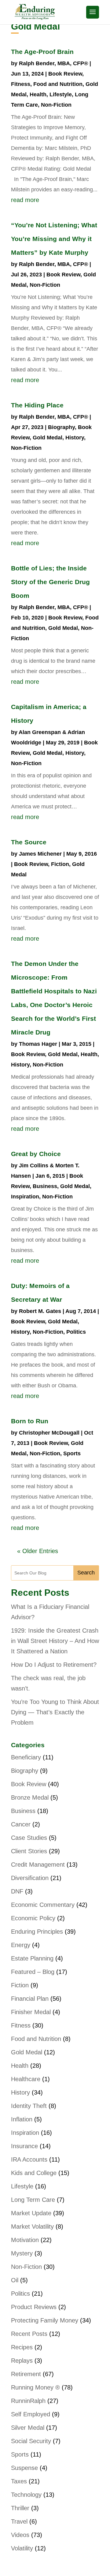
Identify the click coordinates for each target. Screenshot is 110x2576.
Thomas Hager (38, 1044)
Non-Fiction (56, 105)
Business (45, 1186)
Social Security (31, 2441)
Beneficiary (26, 1757)
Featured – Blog (33, 1972)
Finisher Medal (31, 2012)
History (75, 438)
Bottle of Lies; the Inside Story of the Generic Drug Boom (50, 582)
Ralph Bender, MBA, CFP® (53, 63)
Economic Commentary (43, 1905)
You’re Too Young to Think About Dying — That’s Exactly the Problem (55, 1712)
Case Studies (29, 1838)
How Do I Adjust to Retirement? (54, 1665)
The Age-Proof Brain (42, 52)
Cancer (21, 1824)
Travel (19, 2521)
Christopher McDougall (49, 1433)
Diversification (30, 1878)
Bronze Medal (30, 1797)
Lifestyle (61, 94)
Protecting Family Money (45, 2320)
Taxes (19, 2481)
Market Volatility (32, 2227)
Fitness (21, 84)
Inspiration (25, 1197)
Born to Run (30, 1421)
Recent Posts (29, 2334)
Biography (61, 427)
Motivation (25, 2240)
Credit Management (38, 1865)
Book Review (65, 74)
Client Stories (29, 1851)
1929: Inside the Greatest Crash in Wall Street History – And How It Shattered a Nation (55, 1641)
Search (86, 1573)
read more (25, 200)
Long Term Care (33, 2200)
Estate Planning (32, 1958)
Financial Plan (30, 1999)
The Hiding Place (37, 405)
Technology (26, 2495)
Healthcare (26, 2079)
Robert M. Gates (40, 1311)
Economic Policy (33, 1918)
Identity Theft (29, 2106)
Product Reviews (34, 2307)
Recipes (22, 2347)
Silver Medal (28, 2428)
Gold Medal (48, 438)
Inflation (22, 2119)
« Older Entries (38, 1551)
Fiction (60, 864)
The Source (29, 842)
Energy (21, 1945)
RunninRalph (28, 2401)
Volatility (22, 2548)
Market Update (31, 2213)
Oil (15, 2280)
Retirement (26, 2374)
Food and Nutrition (58, 84)
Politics (76, 1332)
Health (38, 94)
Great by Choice (36, 1154)
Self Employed (31, 2414)
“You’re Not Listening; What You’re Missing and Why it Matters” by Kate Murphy (54, 239)
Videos (20, 2535)
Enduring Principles (37, 1932)
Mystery (22, 2253)
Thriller (20, 2508)
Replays (22, 2361)
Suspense (24, 2468)
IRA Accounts (29, 2159)
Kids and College (34, 2173)
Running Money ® (35, 2387)
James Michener (40, 854)
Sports (72, 1453)
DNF (17, 1891)
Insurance (24, 2146)
